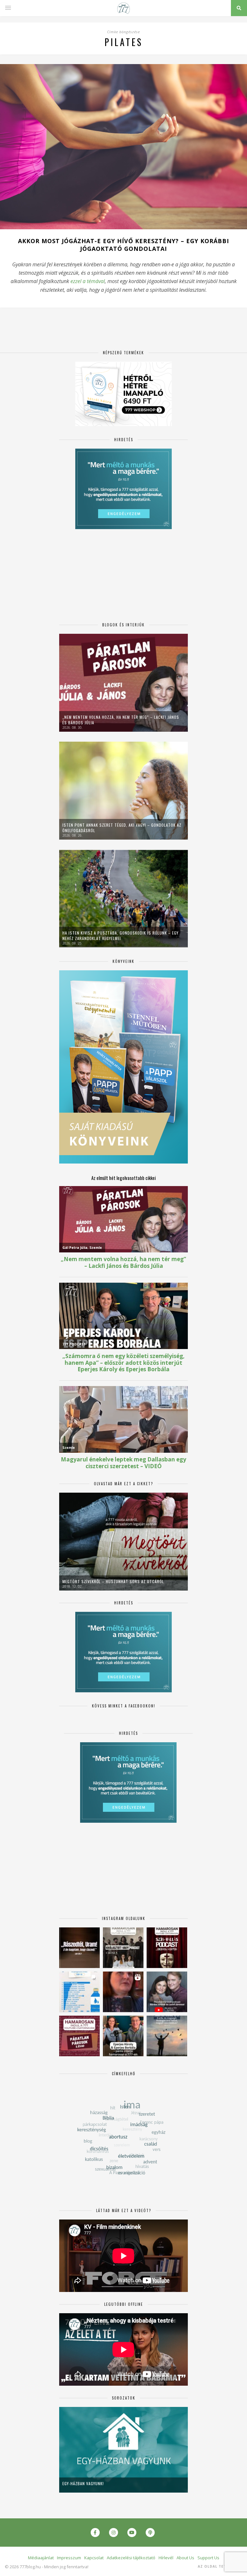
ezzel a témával (88, 281)
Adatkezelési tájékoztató (131, 2558)
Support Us (208, 2558)
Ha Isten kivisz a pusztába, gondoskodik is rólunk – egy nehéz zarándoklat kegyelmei (120, 936)
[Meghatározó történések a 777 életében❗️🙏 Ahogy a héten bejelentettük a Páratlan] (167, 1948)
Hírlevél (166, 2558)
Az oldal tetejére (218, 2566)
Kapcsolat (94, 2558)
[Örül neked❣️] (167, 2036)
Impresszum (69, 2558)
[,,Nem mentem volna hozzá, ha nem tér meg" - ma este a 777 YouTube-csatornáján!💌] (167, 1992)
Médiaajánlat (41, 2558)
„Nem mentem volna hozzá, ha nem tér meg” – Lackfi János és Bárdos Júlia (121, 720)
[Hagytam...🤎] (79, 1948)
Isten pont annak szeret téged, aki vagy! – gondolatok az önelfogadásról (122, 828)
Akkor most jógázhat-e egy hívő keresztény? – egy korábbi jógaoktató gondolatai (123, 245)
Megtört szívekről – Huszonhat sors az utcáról (113, 1581)
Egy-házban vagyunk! (83, 2483)
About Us (185, 2558)
